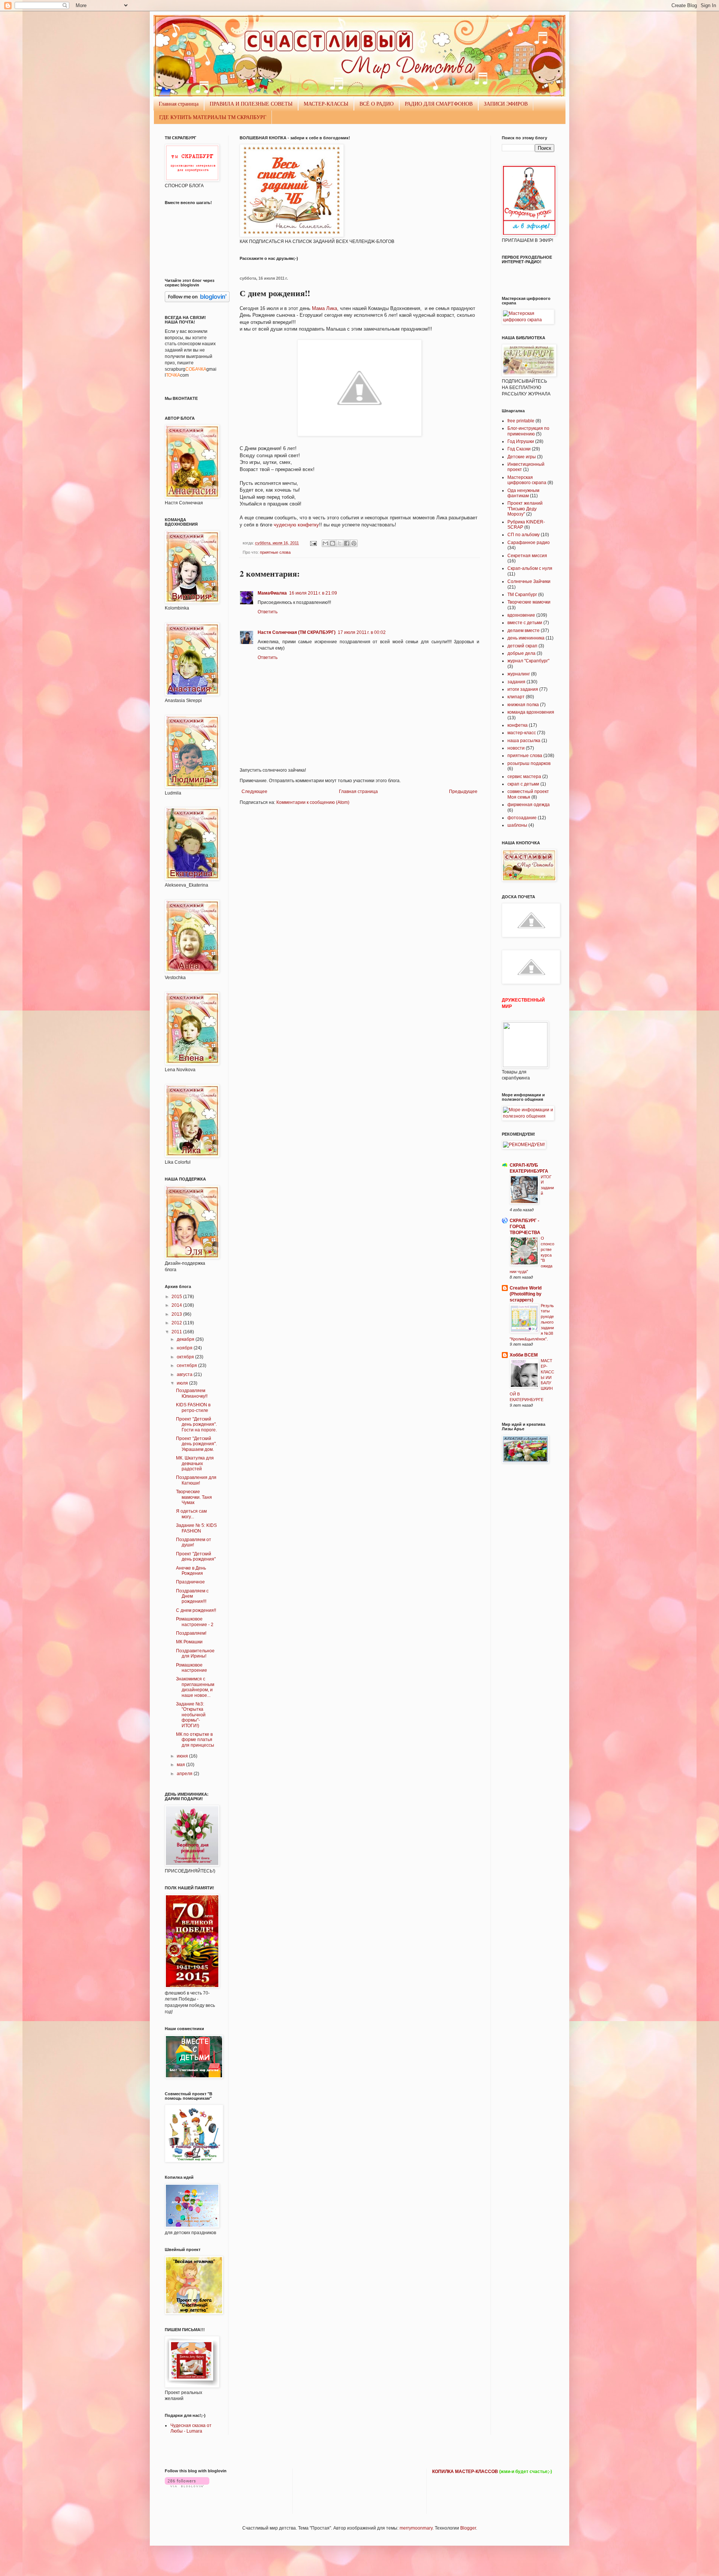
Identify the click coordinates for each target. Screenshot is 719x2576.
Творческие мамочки (529, 602)
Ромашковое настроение (192, 1668)
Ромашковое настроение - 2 (195, 1622)
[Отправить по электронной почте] (325, 543)
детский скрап (522, 646)
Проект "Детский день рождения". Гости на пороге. (196, 1424)
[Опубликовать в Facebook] (347, 543)
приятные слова (275, 552)
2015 (177, 1297)
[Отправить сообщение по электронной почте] (313, 543)
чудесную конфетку (296, 525)
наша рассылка (524, 741)
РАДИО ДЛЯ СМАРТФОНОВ (439, 104)
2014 (177, 1305)
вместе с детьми (525, 623)
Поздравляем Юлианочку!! (192, 1393)
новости (516, 748)
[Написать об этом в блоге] (333, 543)
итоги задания (523, 689)
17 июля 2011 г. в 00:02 (362, 632)
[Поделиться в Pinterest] (354, 543)
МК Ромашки (189, 1642)
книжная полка (523, 705)
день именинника (526, 638)
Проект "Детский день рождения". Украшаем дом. (196, 1444)
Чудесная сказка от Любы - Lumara (191, 2428)
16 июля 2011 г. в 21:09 (313, 593)
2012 (177, 1323)
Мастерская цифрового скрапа (527, 480)
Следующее (254, 792)
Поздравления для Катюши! (196, 1480)
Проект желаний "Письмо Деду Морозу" (525, 509)
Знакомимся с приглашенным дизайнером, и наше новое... (195, 1687)
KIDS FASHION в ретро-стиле (193, 1407)
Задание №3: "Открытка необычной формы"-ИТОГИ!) (191, 1715)
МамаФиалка (272, 593)
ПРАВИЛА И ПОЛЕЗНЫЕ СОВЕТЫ (251, 104)
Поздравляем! (191, 1633)
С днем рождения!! (196, 1610)
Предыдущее (463, 792)
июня (183, 1756)
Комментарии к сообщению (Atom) (313, 802)
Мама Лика (324, 308)
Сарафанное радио (529, 543)
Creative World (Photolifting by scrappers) (526, 1294)
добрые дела (521, 653)
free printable (521, 421)
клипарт (516, 697)
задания (516, 682)
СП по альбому (524, 535)
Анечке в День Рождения (191, 1571)
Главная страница (179, 104)
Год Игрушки (521, 441)
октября (186, 1357)
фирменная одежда (529, 805)
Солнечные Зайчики (529, 581)
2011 (177, 1332)
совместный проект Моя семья (528, 794)
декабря (186, 1339)
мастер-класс (522, 733)
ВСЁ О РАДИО (377, 104)
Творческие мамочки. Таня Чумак (194, 1497)
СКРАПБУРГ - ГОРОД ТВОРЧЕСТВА (525, 1227)
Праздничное (190, 1582)
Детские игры (522, 457)
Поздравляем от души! (194, 1542)
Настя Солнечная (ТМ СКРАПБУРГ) (297, 632)
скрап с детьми (523, 784)
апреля (185, 1774)
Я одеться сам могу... (191, 1514)
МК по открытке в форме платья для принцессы (195, 1740)
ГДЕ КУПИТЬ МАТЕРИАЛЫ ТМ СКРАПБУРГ (213, 117)
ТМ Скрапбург (522, 595)
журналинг (519, 674)
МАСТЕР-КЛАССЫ (326, 104)
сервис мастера (524, 777)
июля (183, 1383)
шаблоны (517, 825)
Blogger (468, 2528)
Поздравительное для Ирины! (195, 1653)
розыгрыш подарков (529, 763)
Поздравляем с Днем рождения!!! (192, 1596)
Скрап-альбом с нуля (530, 568)
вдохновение (521, 615)
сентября (187, 1366)
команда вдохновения (531, 712)
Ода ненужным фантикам (523, 493)
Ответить (268, 612)
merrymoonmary (416, 2528)
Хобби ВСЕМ (524, 1355)
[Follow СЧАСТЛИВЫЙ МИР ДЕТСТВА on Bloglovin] (197, 301)
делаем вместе (524, 631)
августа (185, 1374)
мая (181, 1765)
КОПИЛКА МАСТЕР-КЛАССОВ (465, 2472)
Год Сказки (519, 449)
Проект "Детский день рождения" (196, 1556)
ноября (185, 1348)
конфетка (518, 725)
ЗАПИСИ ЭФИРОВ (506, 104)
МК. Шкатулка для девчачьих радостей (195, 1463)
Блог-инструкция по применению (528, 431)
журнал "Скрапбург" (528, 661)
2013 (177, 1314)
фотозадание (522, 818)
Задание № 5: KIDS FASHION (196, 1528)
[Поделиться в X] (340, 543)
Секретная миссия (527, 556)
